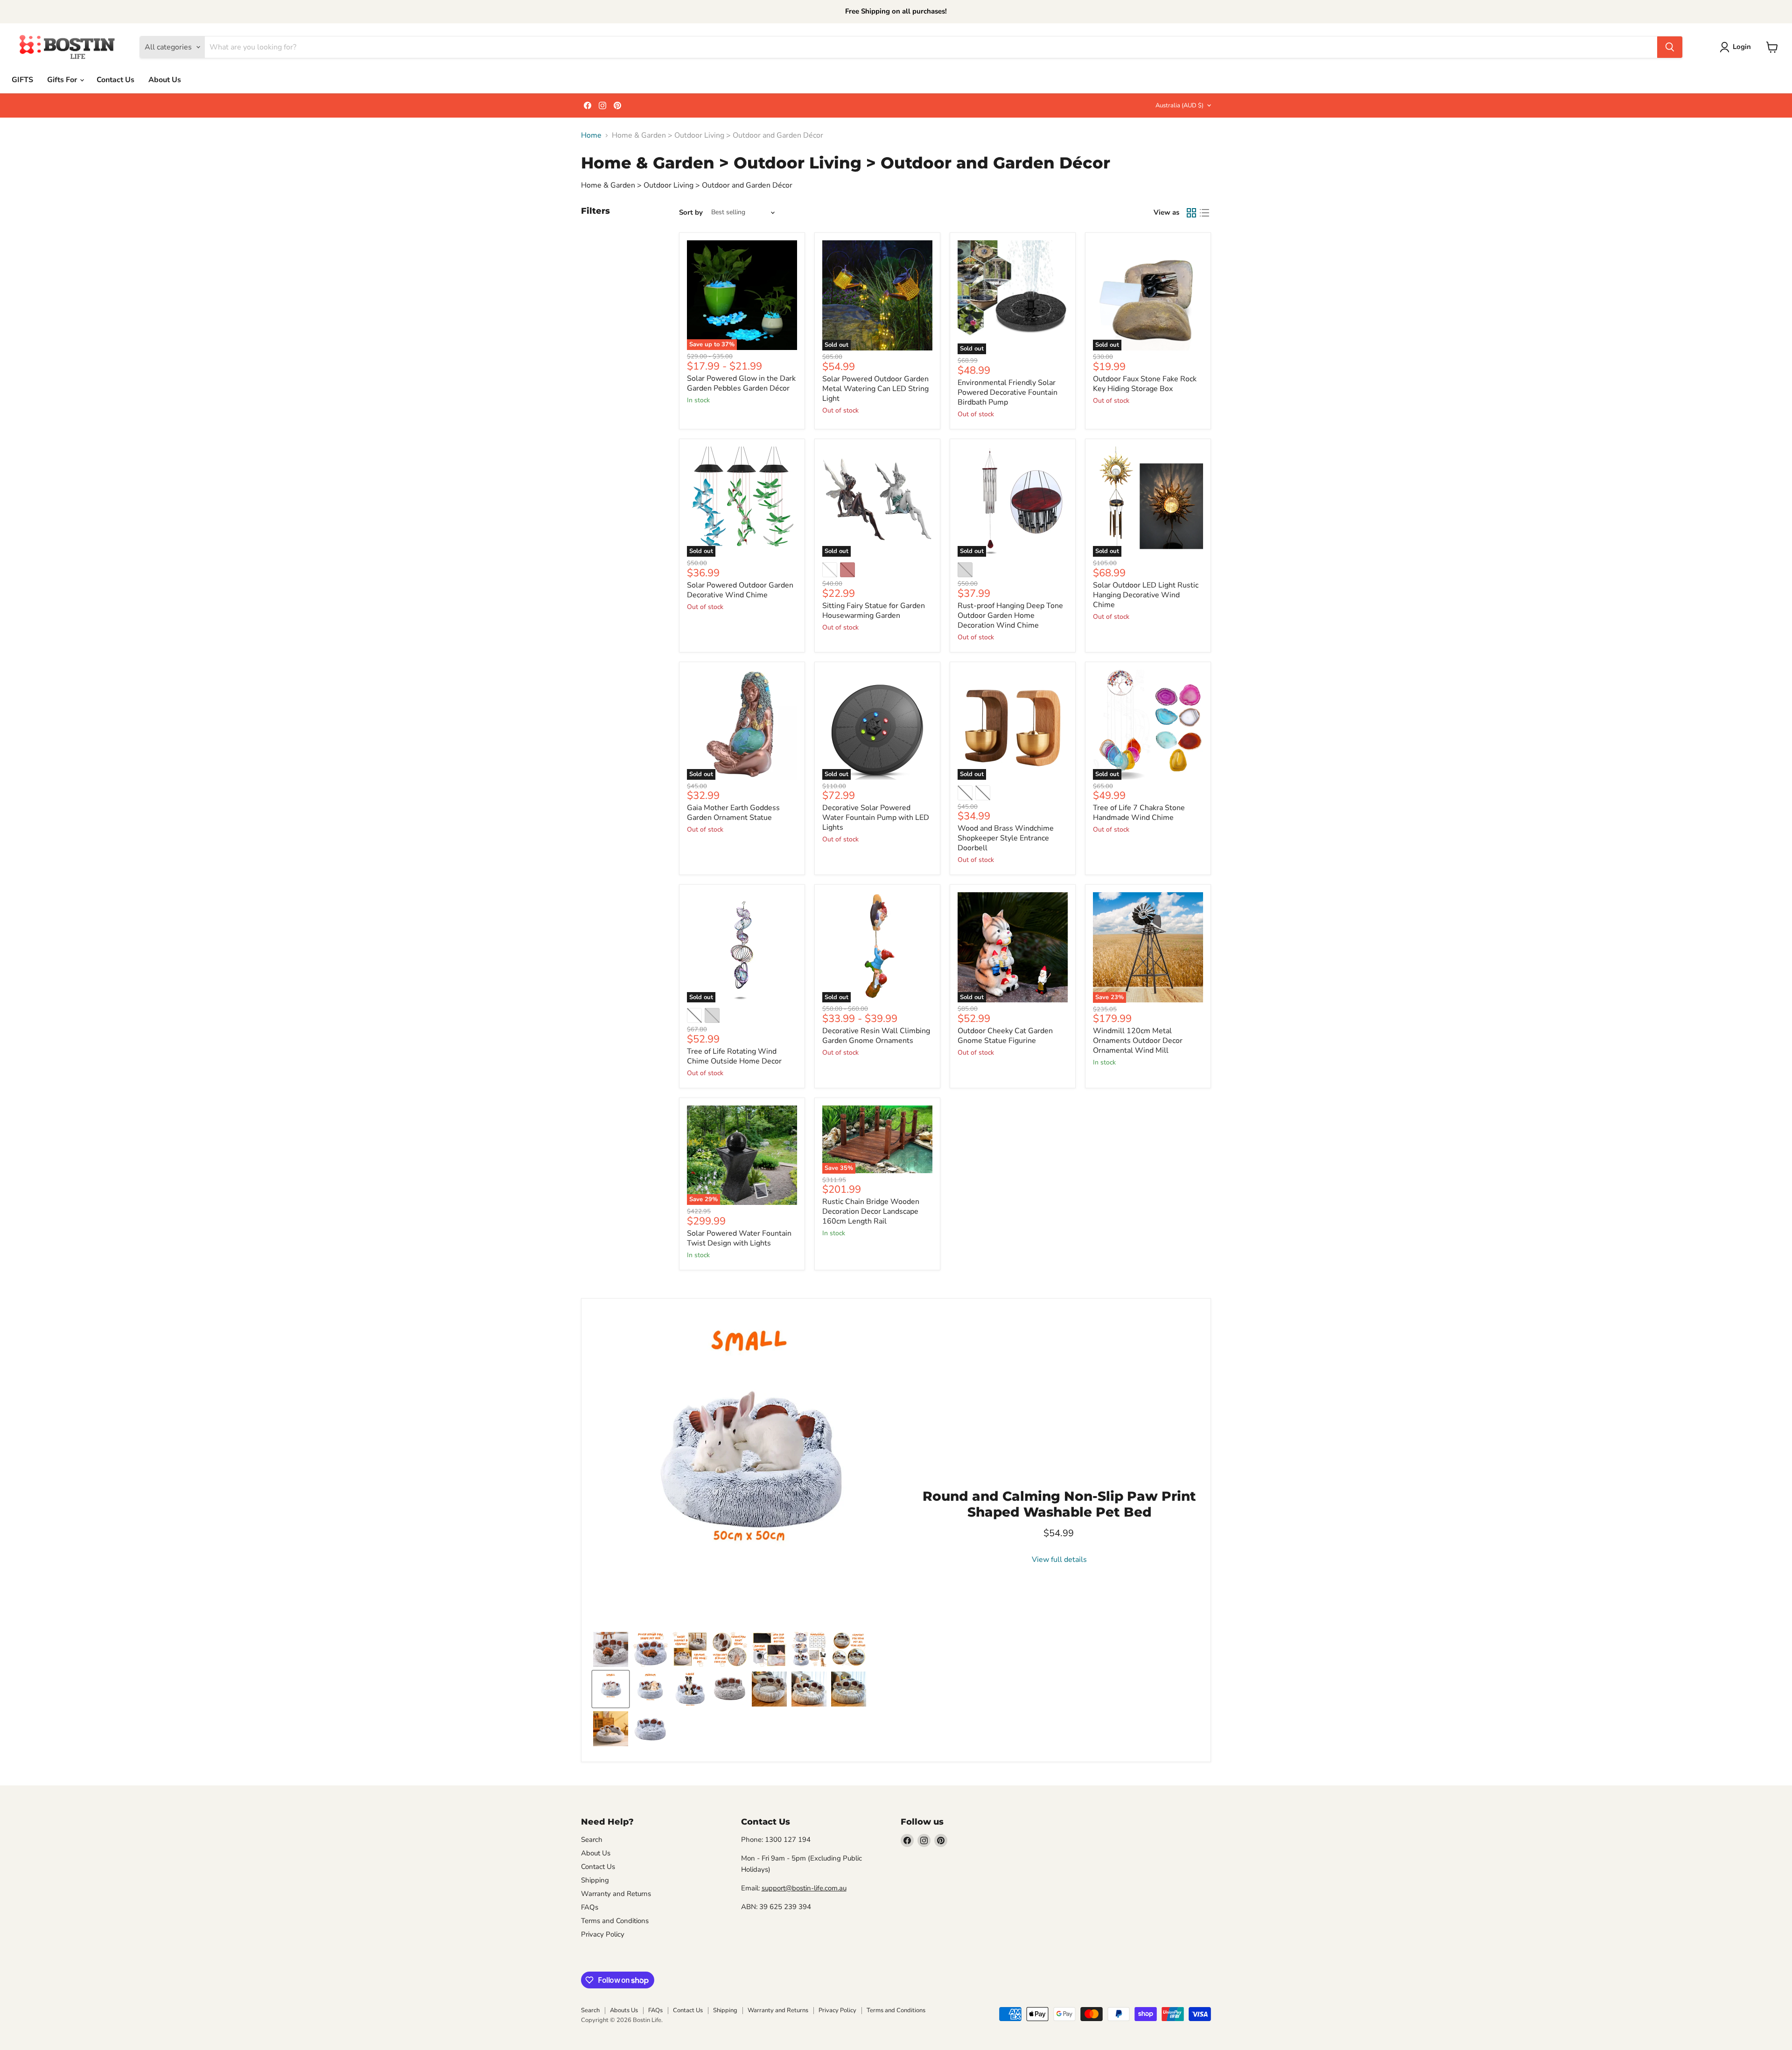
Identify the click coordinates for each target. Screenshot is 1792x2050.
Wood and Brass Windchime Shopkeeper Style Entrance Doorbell (1006, 838)
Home (591, 135)
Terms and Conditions (615, 1921)
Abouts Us (624, 2010)
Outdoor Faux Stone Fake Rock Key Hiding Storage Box (1145, 384)
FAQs (590, 1907)
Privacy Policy (603, 1934)
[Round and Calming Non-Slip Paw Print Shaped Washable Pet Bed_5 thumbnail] (611, 1649)
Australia (1179, 105)
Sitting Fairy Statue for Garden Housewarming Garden (874, 611)
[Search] (1670, 47)
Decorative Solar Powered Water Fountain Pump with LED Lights (876, 818)
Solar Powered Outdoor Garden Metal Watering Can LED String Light (875, 389)
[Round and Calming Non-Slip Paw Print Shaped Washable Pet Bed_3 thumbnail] (809, 1689)
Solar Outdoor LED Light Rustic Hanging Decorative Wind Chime (1146, 595)
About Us (165, 80)
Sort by (691, 213)
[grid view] (1191, 213)
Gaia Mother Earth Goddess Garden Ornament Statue (733, 813)
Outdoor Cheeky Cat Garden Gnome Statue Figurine (1005, 1036)
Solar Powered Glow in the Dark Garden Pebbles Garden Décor (741, 383)
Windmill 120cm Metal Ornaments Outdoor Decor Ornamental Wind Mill (1138, 1041)
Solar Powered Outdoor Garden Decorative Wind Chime (740, 590)
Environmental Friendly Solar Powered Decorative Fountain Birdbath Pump (1008, 392)
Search (592, 1840)
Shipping (595, 1880)
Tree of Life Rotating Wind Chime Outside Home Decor (734, 1056)
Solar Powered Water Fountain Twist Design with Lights (739, 1238)
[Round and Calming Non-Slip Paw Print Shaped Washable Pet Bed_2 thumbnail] (769, 1689)
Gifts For (63, 80)
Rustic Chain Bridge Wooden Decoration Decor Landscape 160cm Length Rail (871, 1211)
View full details (1059, 1560)
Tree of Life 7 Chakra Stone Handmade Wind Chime (1139, 813)
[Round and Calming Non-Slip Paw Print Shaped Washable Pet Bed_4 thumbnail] (849, 1689)
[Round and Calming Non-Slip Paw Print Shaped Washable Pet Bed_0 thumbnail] (730, 1689)
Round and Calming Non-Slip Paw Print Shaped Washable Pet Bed (1059, 1504)
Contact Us (115, 80)
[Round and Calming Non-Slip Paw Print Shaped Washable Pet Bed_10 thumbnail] (611, 1729)
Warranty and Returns (616, 1894)
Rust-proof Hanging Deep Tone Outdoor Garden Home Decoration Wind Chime (1010, 616)
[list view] (1204, 213)
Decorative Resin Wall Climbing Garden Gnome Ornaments (876, 1036)
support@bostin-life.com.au (804, 1888)
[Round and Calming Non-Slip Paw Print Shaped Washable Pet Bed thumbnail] (650, 1649)
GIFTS (22, 80)
